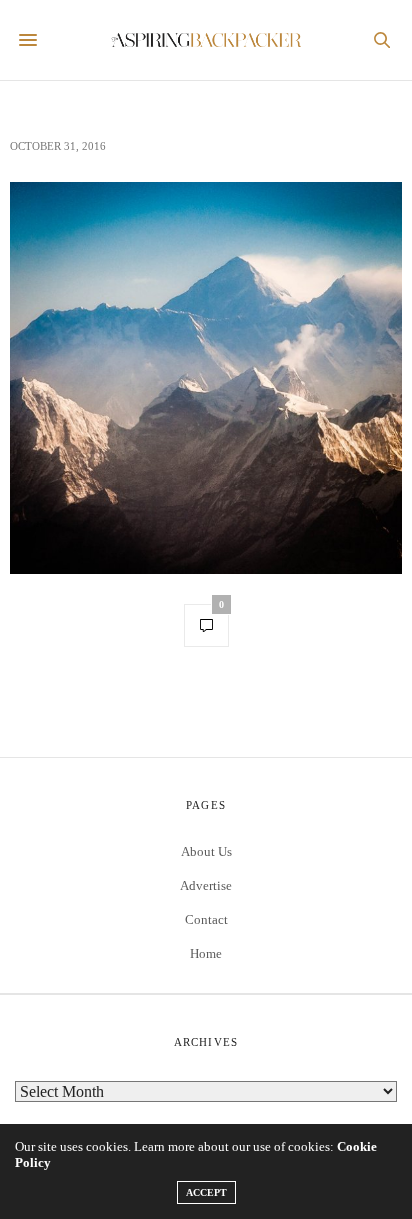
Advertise (206, 885)
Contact (206, 919)
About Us (206, 851)
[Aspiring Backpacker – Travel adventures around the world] (206, 40)
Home (206, 953)
